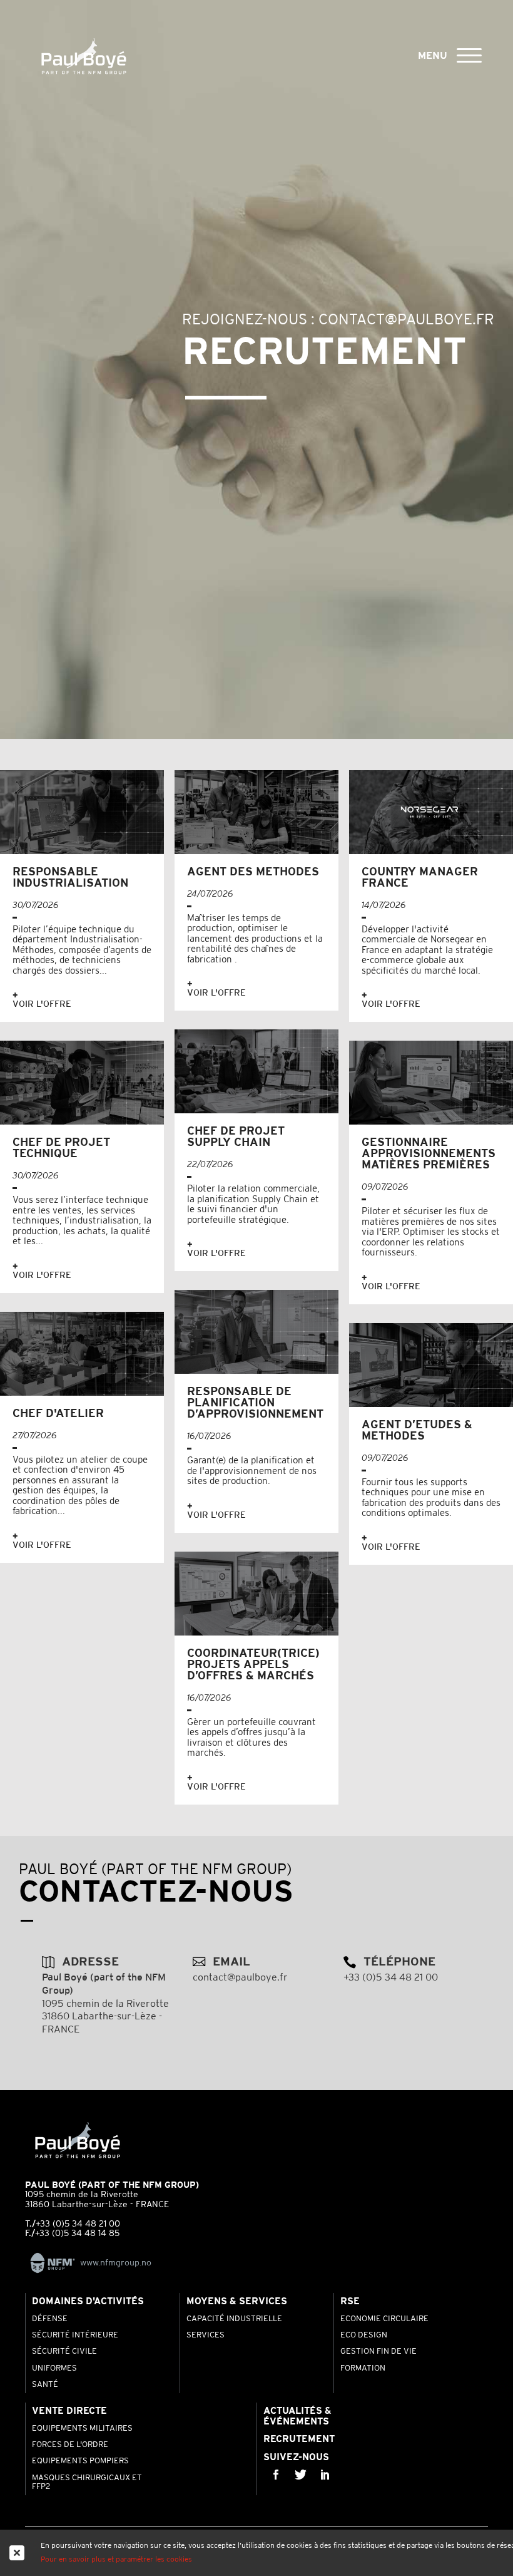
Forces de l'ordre (70, 2445)
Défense (50, 2319)
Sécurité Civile (64, 2352)
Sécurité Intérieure (75, 2336)
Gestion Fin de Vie (378, 2352)
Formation (363, 2369)
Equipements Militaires (82, 2429)
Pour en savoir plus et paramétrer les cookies (116, 2559)
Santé (45, 2385)
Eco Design (364, 2336)
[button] (469, 54)
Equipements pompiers (80, 2461)
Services (206, 2336)
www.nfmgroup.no (116, 2263)
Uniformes (54, 2369)
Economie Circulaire (384, 2319)
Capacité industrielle (234, 2319)
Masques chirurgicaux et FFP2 (87, 2483)
